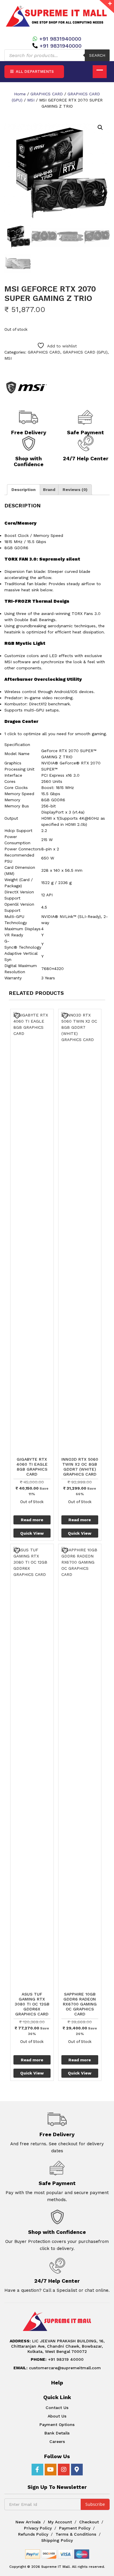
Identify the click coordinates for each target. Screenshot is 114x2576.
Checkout (89, 2522)
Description (24, 490)
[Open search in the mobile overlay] (57, 55)
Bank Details (57, 2433)
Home (20, 94)
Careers (57, 2441)
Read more (32, 1520)
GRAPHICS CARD (47, 94)
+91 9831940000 (60, 39)
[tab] (24, 490)
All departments (34, 71)
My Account (60, 2522)
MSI (31, 100)
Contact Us (57, 2408)
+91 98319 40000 (57, 2359)
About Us (57, 2416)
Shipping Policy (57, 2540)
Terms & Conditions (76, 2534)
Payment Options (57, 2425)
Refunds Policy (33, 2534)
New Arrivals (28, 2522)
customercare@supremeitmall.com (57, 2368)
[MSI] (26, 387)
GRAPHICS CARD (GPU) (85, 352)
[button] (100, 127)
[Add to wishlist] (18, 1016)
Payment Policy (75, 2528)
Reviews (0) (75, 490)
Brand (49, 490)
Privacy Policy (38, 2528)
